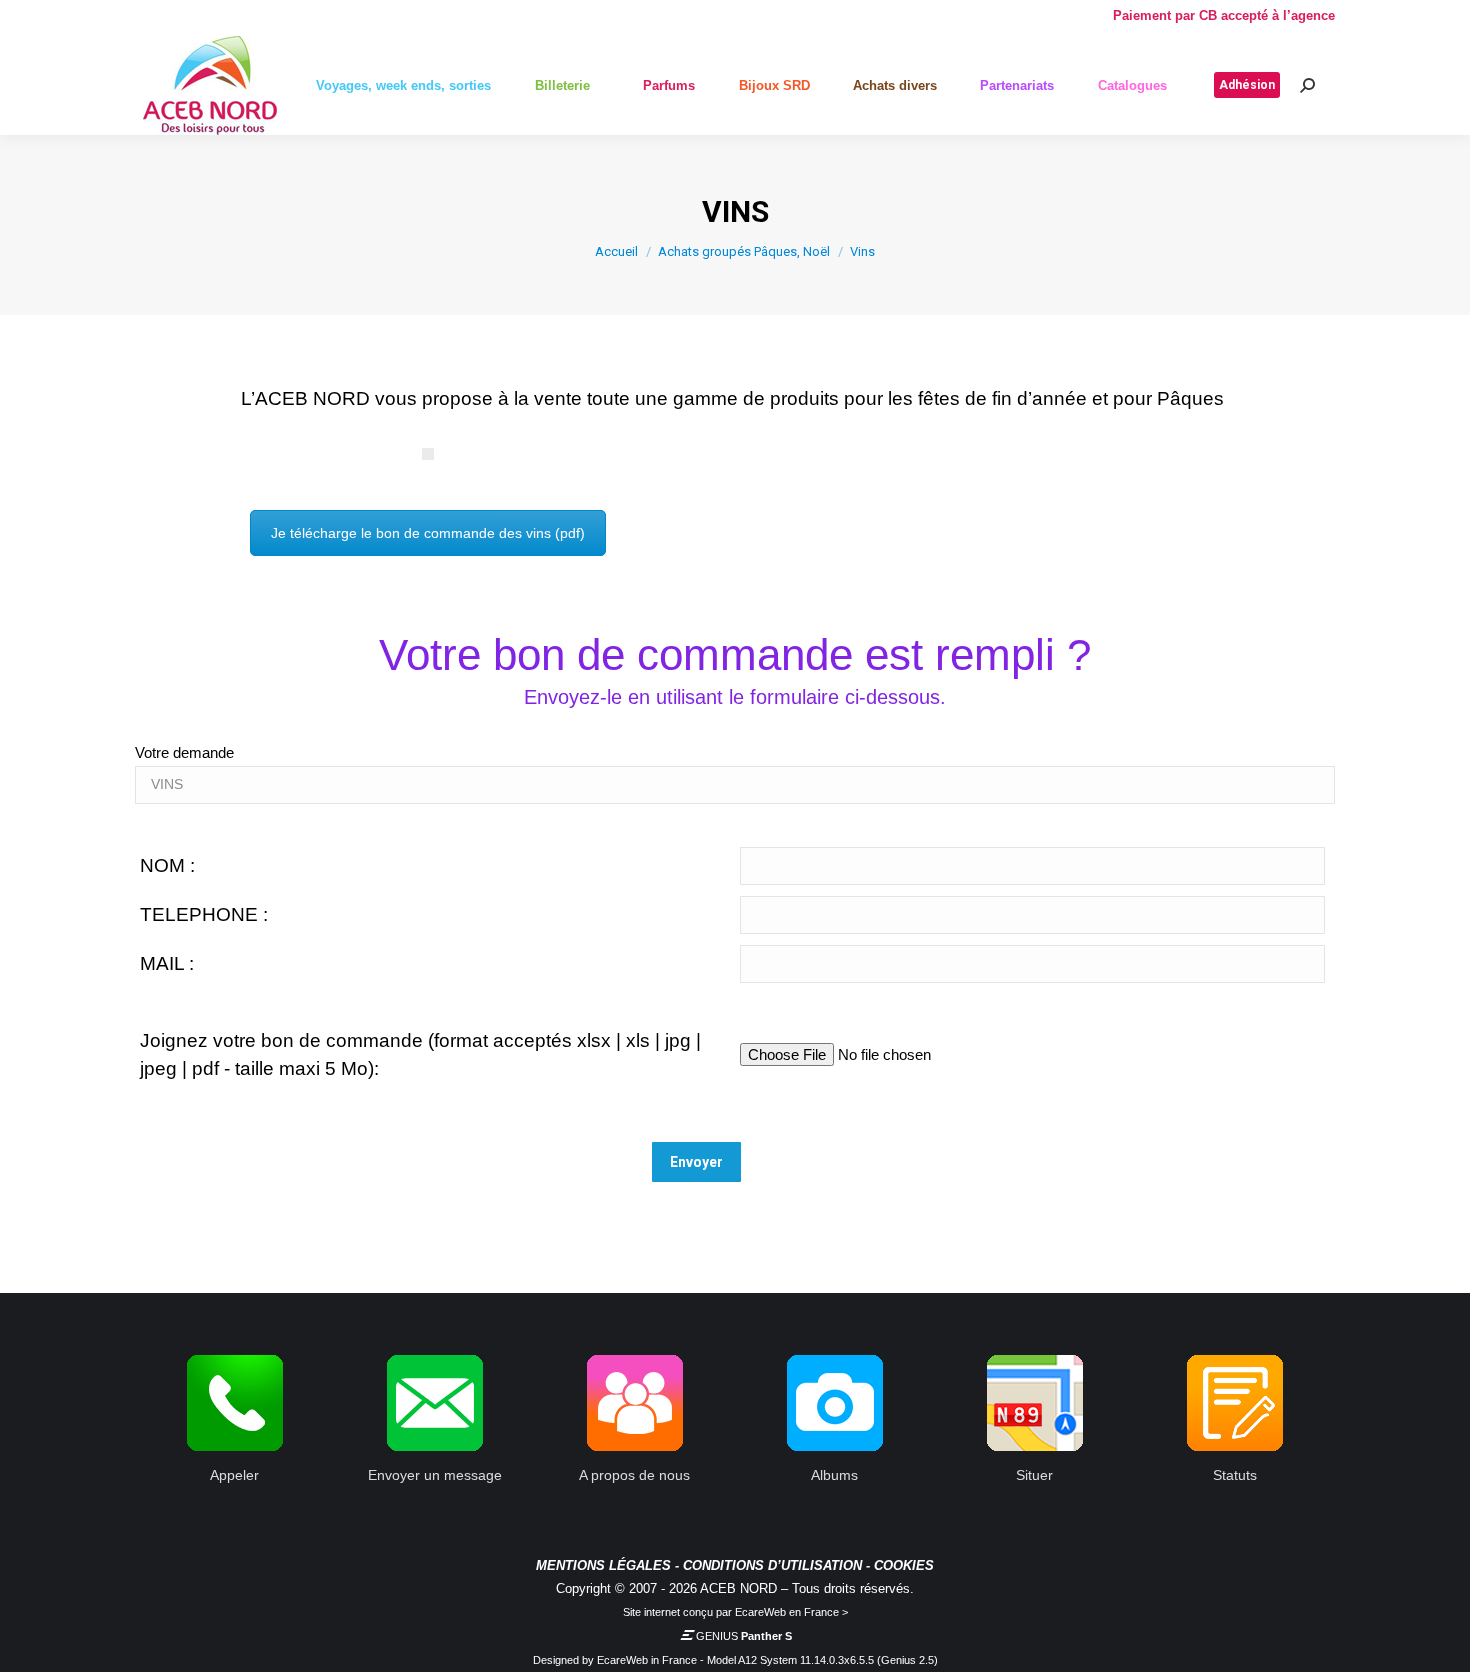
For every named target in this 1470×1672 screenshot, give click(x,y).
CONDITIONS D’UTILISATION (772, 1565)
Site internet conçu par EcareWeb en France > (735, 1612)
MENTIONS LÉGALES (603, 1565)
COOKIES (904, 1565)
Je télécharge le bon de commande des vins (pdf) (428, 533)
